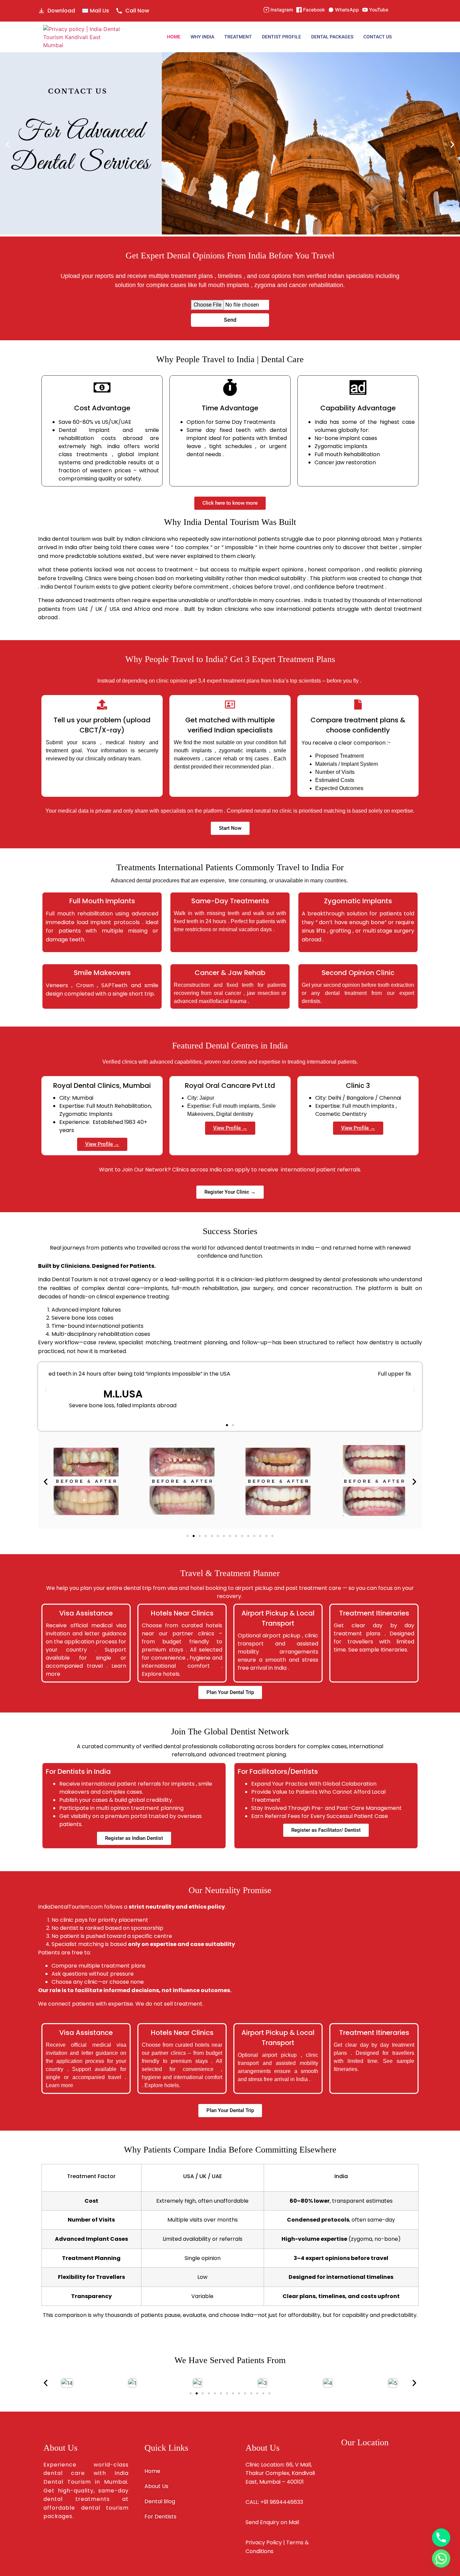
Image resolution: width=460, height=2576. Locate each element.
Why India (202, 37)
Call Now (137, 11)
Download (61, 11)
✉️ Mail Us (95, 11)
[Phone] (441, 2538)
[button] (8, 144)
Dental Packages (332, 37)
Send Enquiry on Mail (272, 2522)
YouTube (379, 10)
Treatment (238, 37)
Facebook (314, 10)
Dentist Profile (282, 37)
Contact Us (377, 37)
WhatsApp (347, 10)
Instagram (282, 10)
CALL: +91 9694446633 (274, 2502)
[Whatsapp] (441, 2558)
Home (174, 37)
